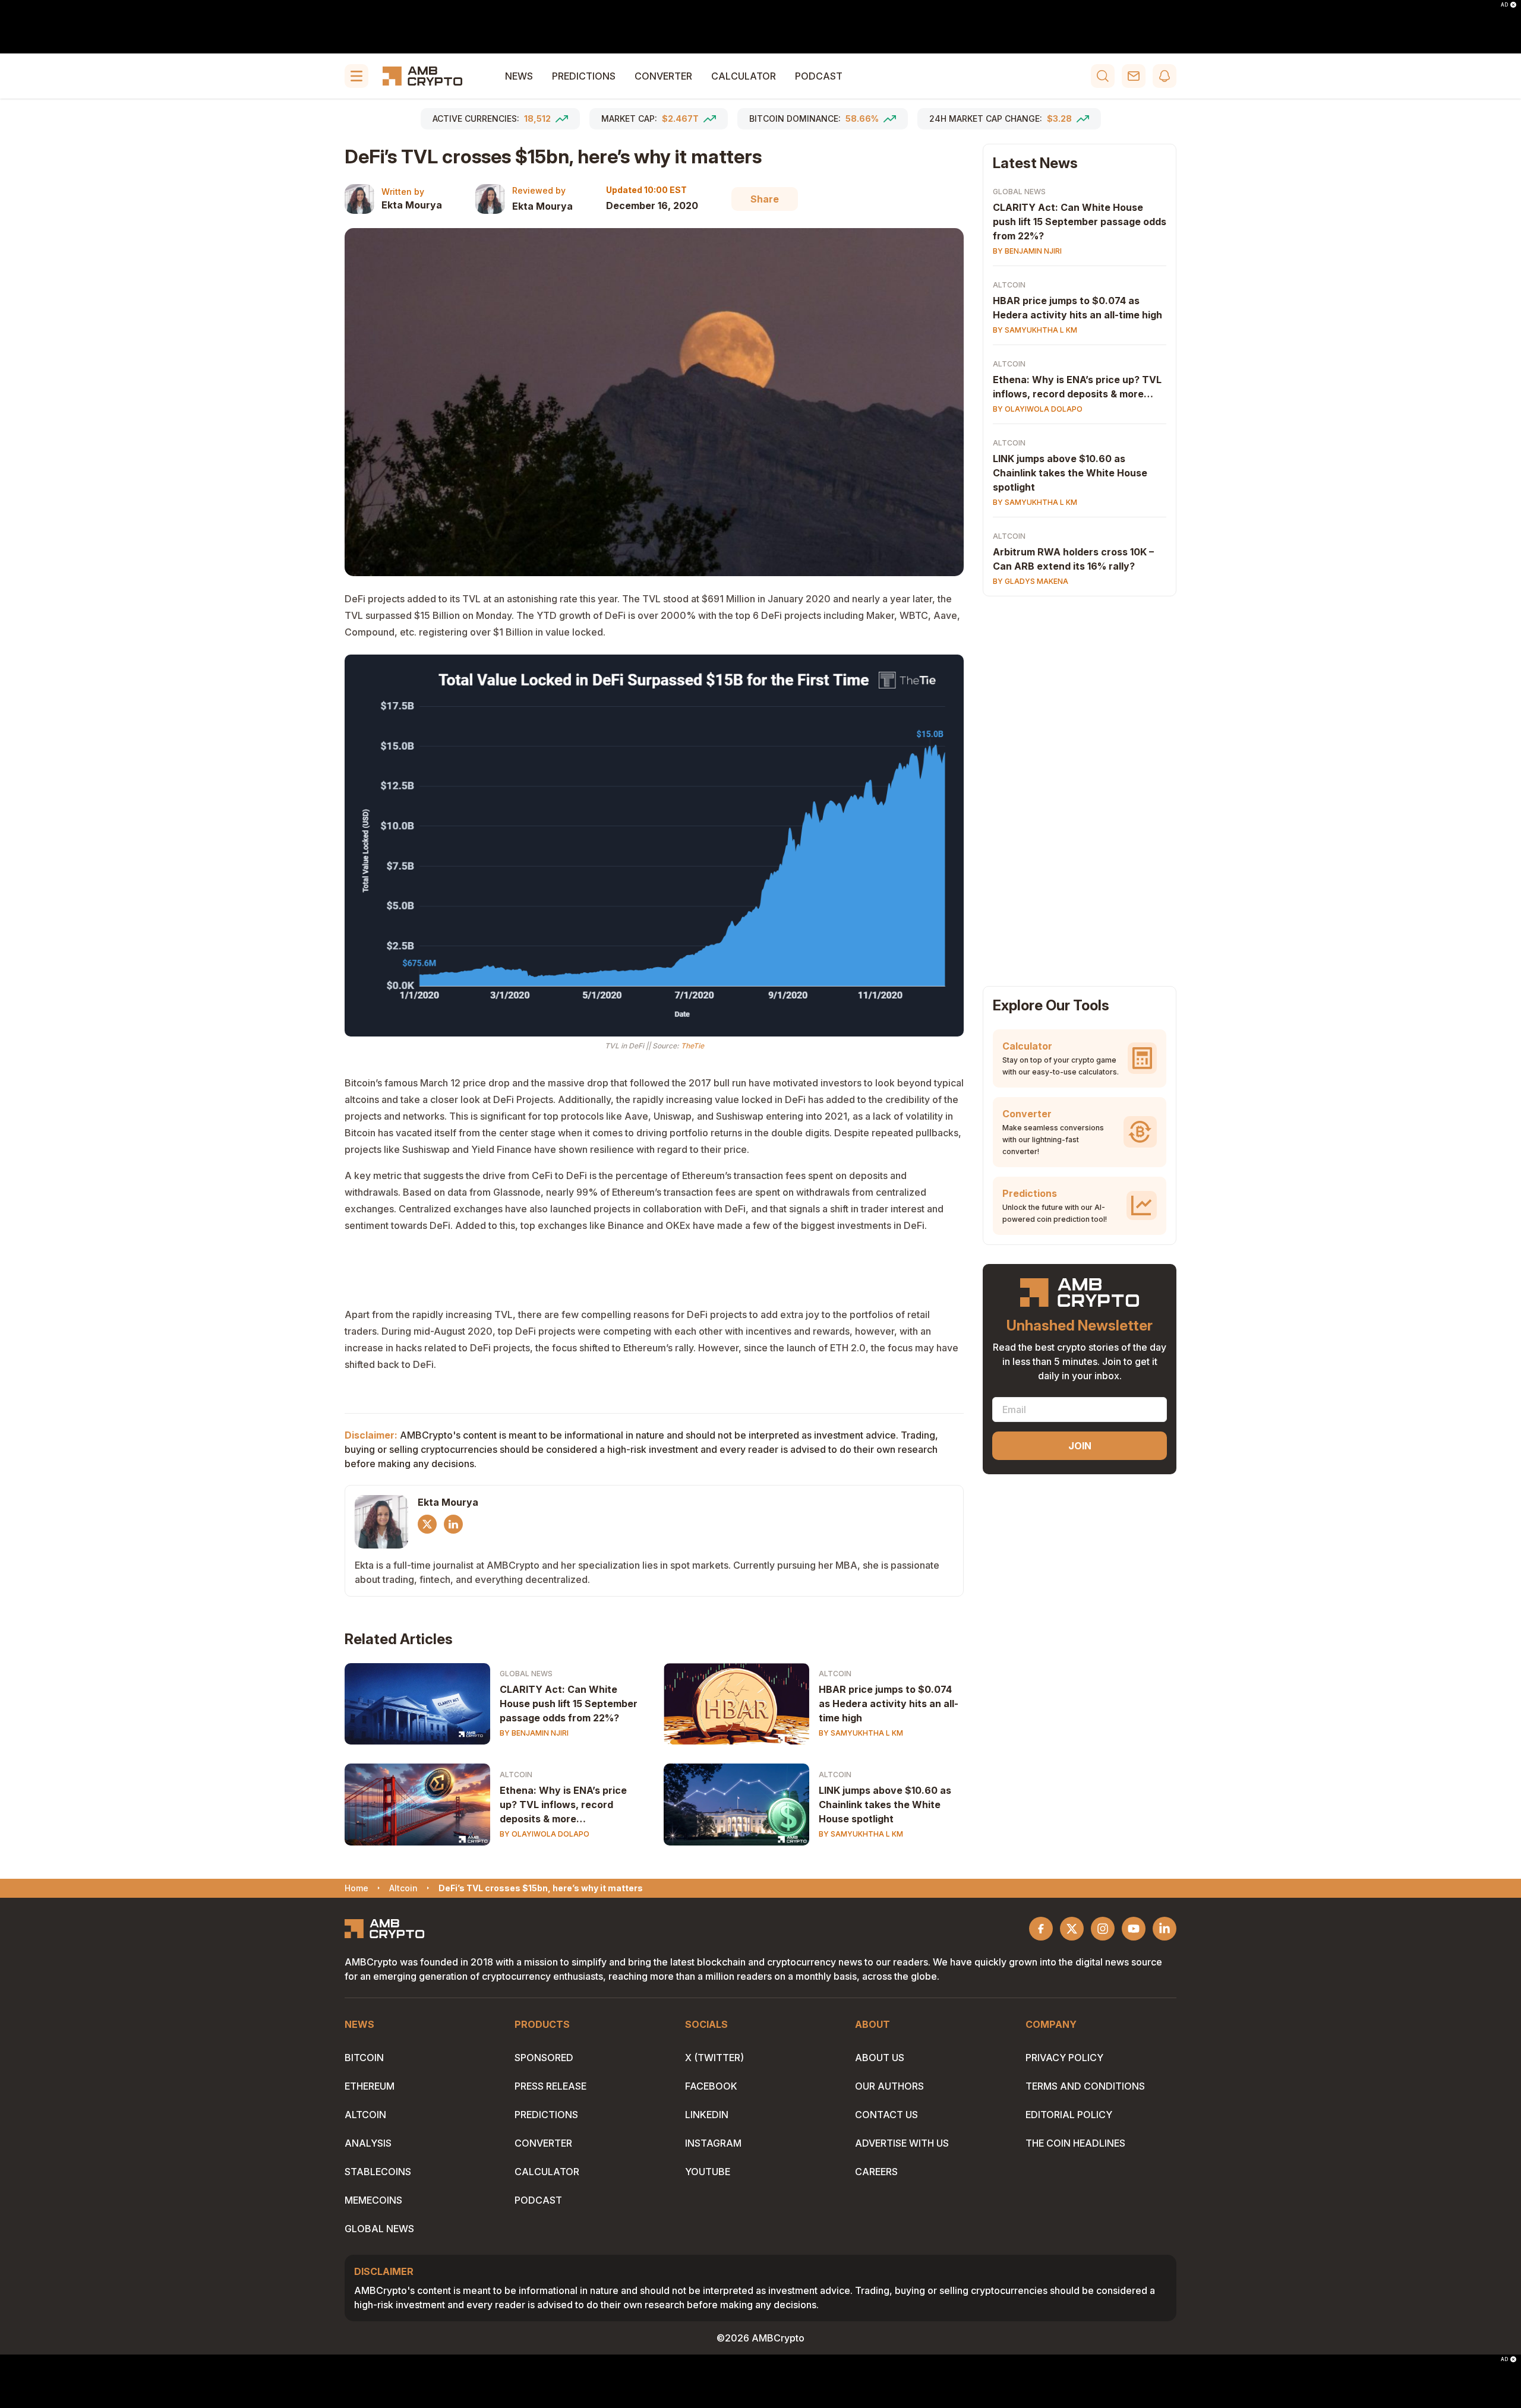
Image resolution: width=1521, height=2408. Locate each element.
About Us (880, 2058)
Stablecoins (378, 2172)
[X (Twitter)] (427, 1524)
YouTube (708, 2172)
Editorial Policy (1069, 2115)
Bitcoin (364, 2058)
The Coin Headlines (1075, 2143)
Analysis (368, 2143)
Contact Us (886, 2115)
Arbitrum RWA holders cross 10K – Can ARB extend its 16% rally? (1073, 559)
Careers (876, 2172)
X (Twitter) (714, 2058)
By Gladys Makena (1031, 581)
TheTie (692, 1046)
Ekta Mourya (412, 205)
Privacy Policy (1064, 2058)
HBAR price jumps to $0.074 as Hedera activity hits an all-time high (889, 1704)
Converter (663, 76)
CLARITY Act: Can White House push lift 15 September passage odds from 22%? (569, 1704)
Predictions (584, 76)
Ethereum (370, 2086)
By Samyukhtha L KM (861, 1733)
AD (1504, 5)
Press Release (550, 2086)
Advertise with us (902, 2143)
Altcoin (835, 1674)
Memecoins (373, 2200)
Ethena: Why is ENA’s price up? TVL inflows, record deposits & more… (563, 1805)
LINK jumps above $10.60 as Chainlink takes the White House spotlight (885, 1805)
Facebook (711, 2086)
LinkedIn (707, 2115)
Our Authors (889, 2086)
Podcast (819, 76)
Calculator (744, 76)
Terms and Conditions (1085, 2086)
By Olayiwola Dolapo (545, 1834)
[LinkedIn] (453, 1524)
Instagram (713, 2143)
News (519, 76)
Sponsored (544, 2058)
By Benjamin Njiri (534, 1733)
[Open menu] (356, 76)
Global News (526, 1674)
